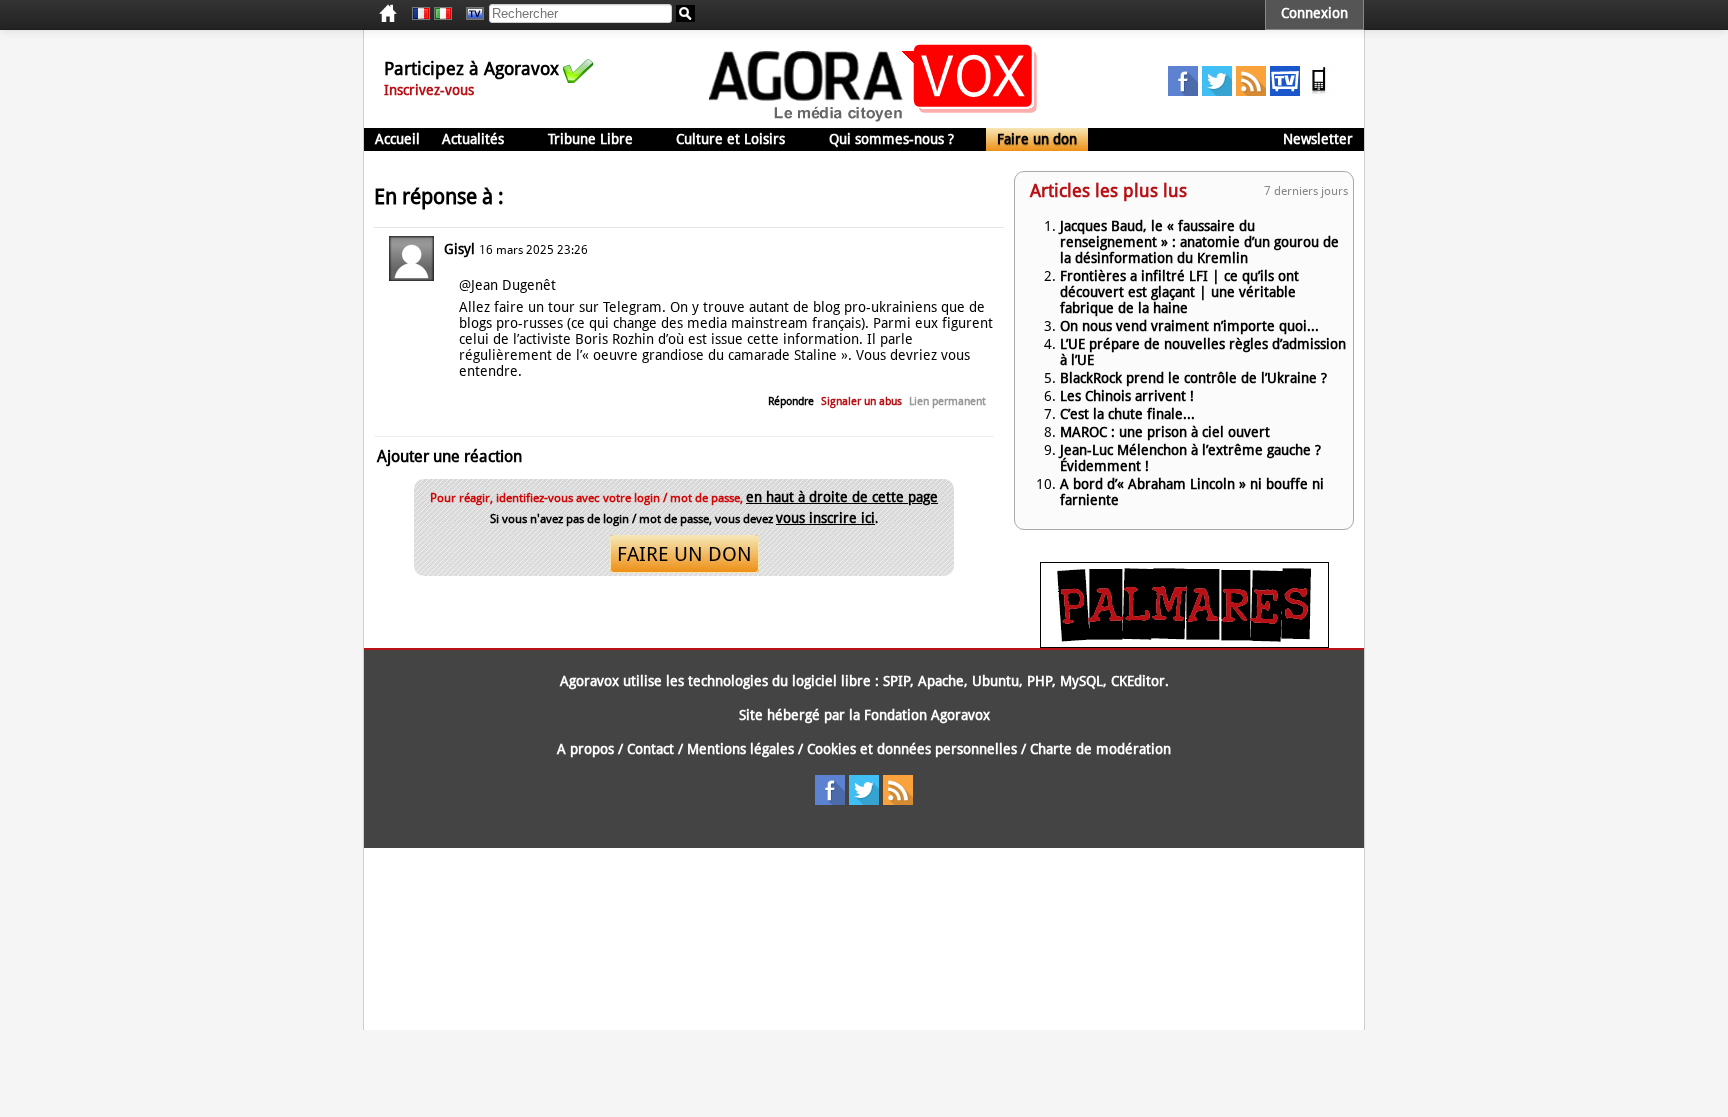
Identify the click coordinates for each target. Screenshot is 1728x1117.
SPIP (896, 681)
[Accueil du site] (873, 120)
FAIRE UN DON (684, 554)
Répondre (791, 401)
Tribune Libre (590, 139)
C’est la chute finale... (1127, 414)
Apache (941, 681)
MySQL (1081, 681)
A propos (585, 749)
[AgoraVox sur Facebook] (1183, 91)
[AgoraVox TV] (1285, 91)
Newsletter (1318, 139)
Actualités (473, 139)
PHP (1039, 681)
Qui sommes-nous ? (891, 139)
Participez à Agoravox (471, 68)
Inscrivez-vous (429, 90)
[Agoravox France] (421, 14)
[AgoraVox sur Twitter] (1217, 91)
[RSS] (1251, 91)
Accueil (397, 139)
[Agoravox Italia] (443, 14)
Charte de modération (1100, 749)
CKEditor (1138, 681)
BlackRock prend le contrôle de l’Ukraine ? (1193, 378)
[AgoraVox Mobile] (1319, 91)
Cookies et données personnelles (912, 749)
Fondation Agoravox (927, 715)
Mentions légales (740, 749)
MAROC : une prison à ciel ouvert (1165, 432)
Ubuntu (995, 681)
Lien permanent (947, 401)
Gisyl (459, 249)
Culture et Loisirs (730, 139)
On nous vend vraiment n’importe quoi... (1189, 326)
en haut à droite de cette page (842, 497)
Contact (650, 749)
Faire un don (1037, 139)
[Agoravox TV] (470, 14)
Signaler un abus (861, 401)
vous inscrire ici (825, 518)
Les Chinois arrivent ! (1127, 396)
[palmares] (1184, 643)
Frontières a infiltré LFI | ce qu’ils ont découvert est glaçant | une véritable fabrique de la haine (1179, 292)
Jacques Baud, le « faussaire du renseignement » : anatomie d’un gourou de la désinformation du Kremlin (1199, 242)
